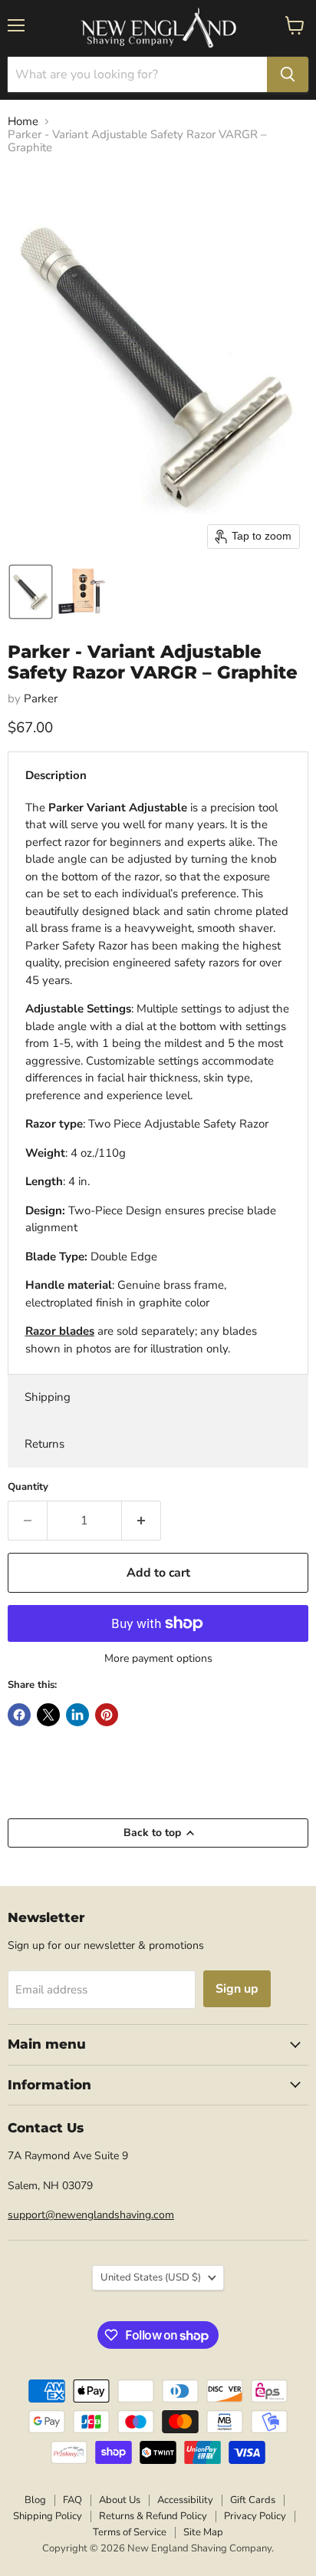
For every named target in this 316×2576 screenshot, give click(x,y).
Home (23, 122)
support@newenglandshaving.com (91, 2215)
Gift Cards (253, 2500)
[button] (31, 592)
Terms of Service (130, 2532)
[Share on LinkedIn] (77, 1715)
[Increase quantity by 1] (142, 1521)
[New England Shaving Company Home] (158, 28)
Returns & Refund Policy (153, 2516)
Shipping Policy (48, 2516)
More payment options (158, 1659)
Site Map (203, 2532)
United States (151, 2277)
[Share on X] (48, 1715)
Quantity (28, 1487)
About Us (120, 2500)
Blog (35, 2500)
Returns (44, 1444)
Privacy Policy (255, 2516)
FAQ (72, 2500)
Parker (41, 698)
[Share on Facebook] (19, 1715)
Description (56, 775)
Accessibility (185, 2500)
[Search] (288, 74)
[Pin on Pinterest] (107, 1715)
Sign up (237, 1989)
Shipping (48, 1397)
